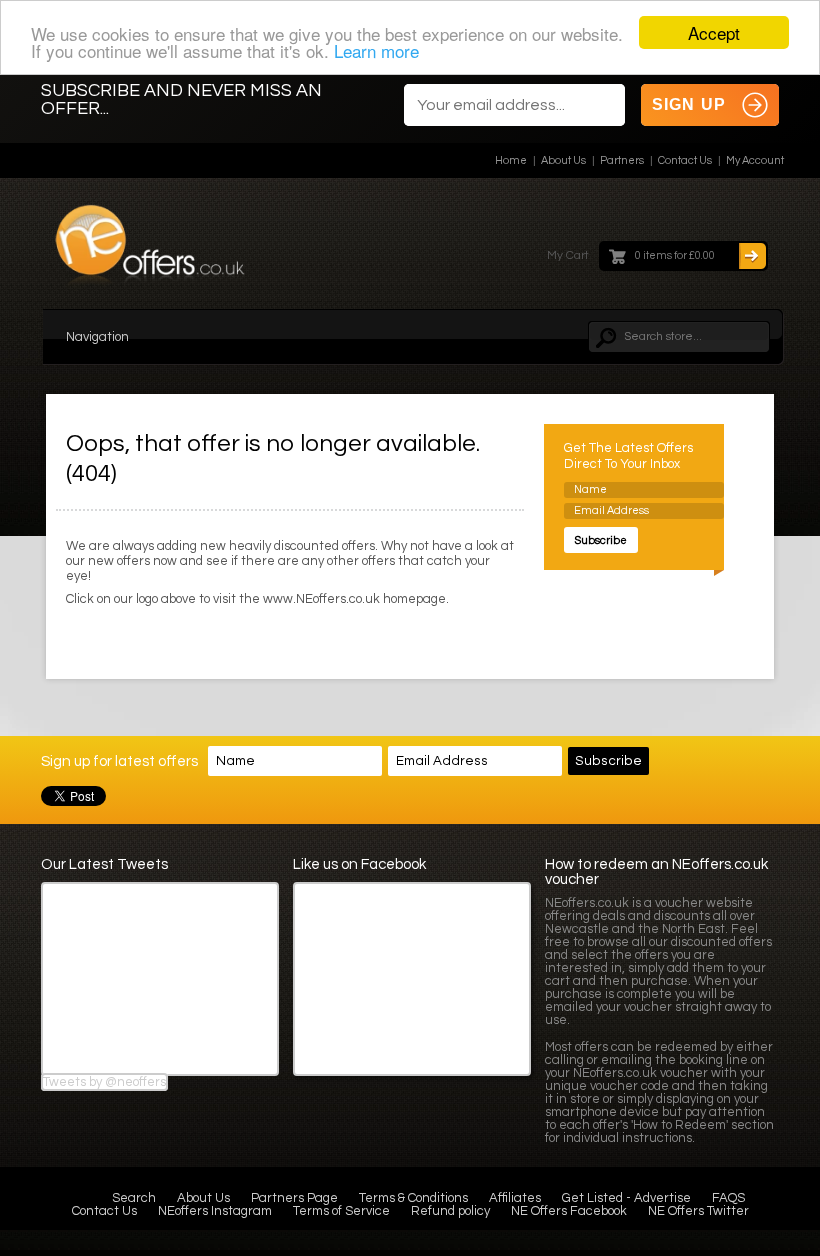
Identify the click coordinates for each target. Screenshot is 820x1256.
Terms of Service (341, 1211)
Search (134, 1198)
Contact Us (685, 160)
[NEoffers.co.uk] (150, 251)
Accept (714, 32)
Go (752, 256)
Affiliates (515, 1198)
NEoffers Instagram (215, 1211)
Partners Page (294, 1198)
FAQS (728, 1198)
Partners (622, 160)
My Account (755, 160)
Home (511, 160)
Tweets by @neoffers (104, 1082)
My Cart (568, 255)
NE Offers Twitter (698, 1211)
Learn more (376, 50)
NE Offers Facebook (569, 1211)
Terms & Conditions (413, 1198)
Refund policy (450, 1211)
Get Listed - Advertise (626, 1198)
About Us (563, 160)
